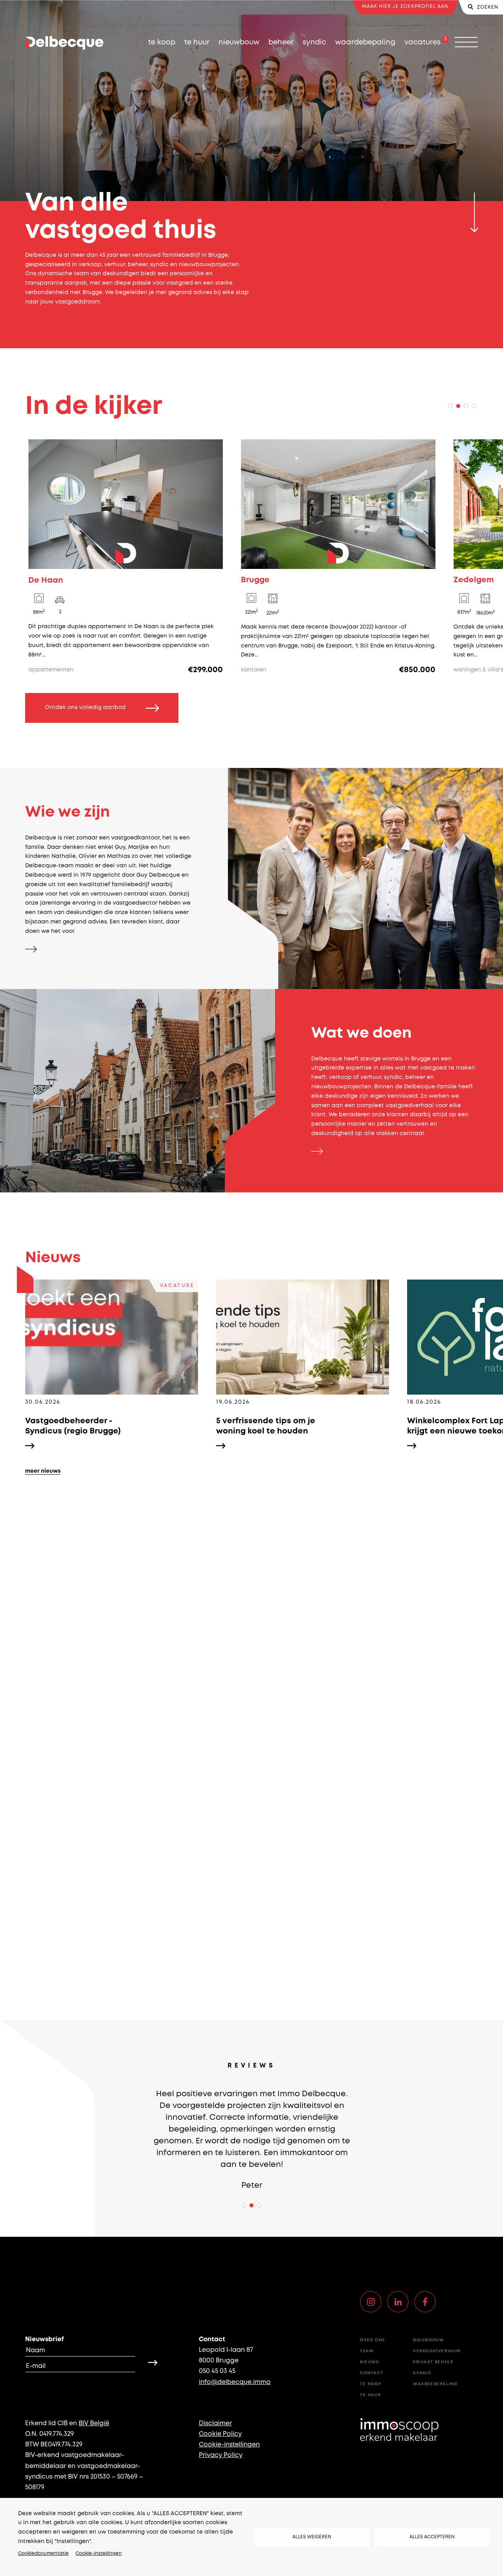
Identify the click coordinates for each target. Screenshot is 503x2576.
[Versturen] (153, 2362)
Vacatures (422, 42)
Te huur (197, 42)
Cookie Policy (220, 2434)
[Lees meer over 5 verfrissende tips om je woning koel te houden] (303, 1364)
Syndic (314, 42)
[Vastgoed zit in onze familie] (32, 949)
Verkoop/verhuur (437, 2351)
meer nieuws (43, 1471)
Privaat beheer (433, 2362)
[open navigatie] (466, 43)
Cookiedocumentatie (43, 2553)
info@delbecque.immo (235, 2382)
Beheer (281, 42)
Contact (372, 2373)
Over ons (373, 2340)
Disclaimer (215, 2423)
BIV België (94, 2423)
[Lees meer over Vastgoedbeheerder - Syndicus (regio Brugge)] (112, 1364)
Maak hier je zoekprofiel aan (405, 6)
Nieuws (370, 2362)
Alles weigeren (312, 2537)
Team (367, 2351)
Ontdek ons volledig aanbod (85, 708)
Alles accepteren (432, 2537)
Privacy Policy (221, 2455)
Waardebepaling (365, 42)
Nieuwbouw (239, 42)
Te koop (162, 42)
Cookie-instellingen (99, 2553)
